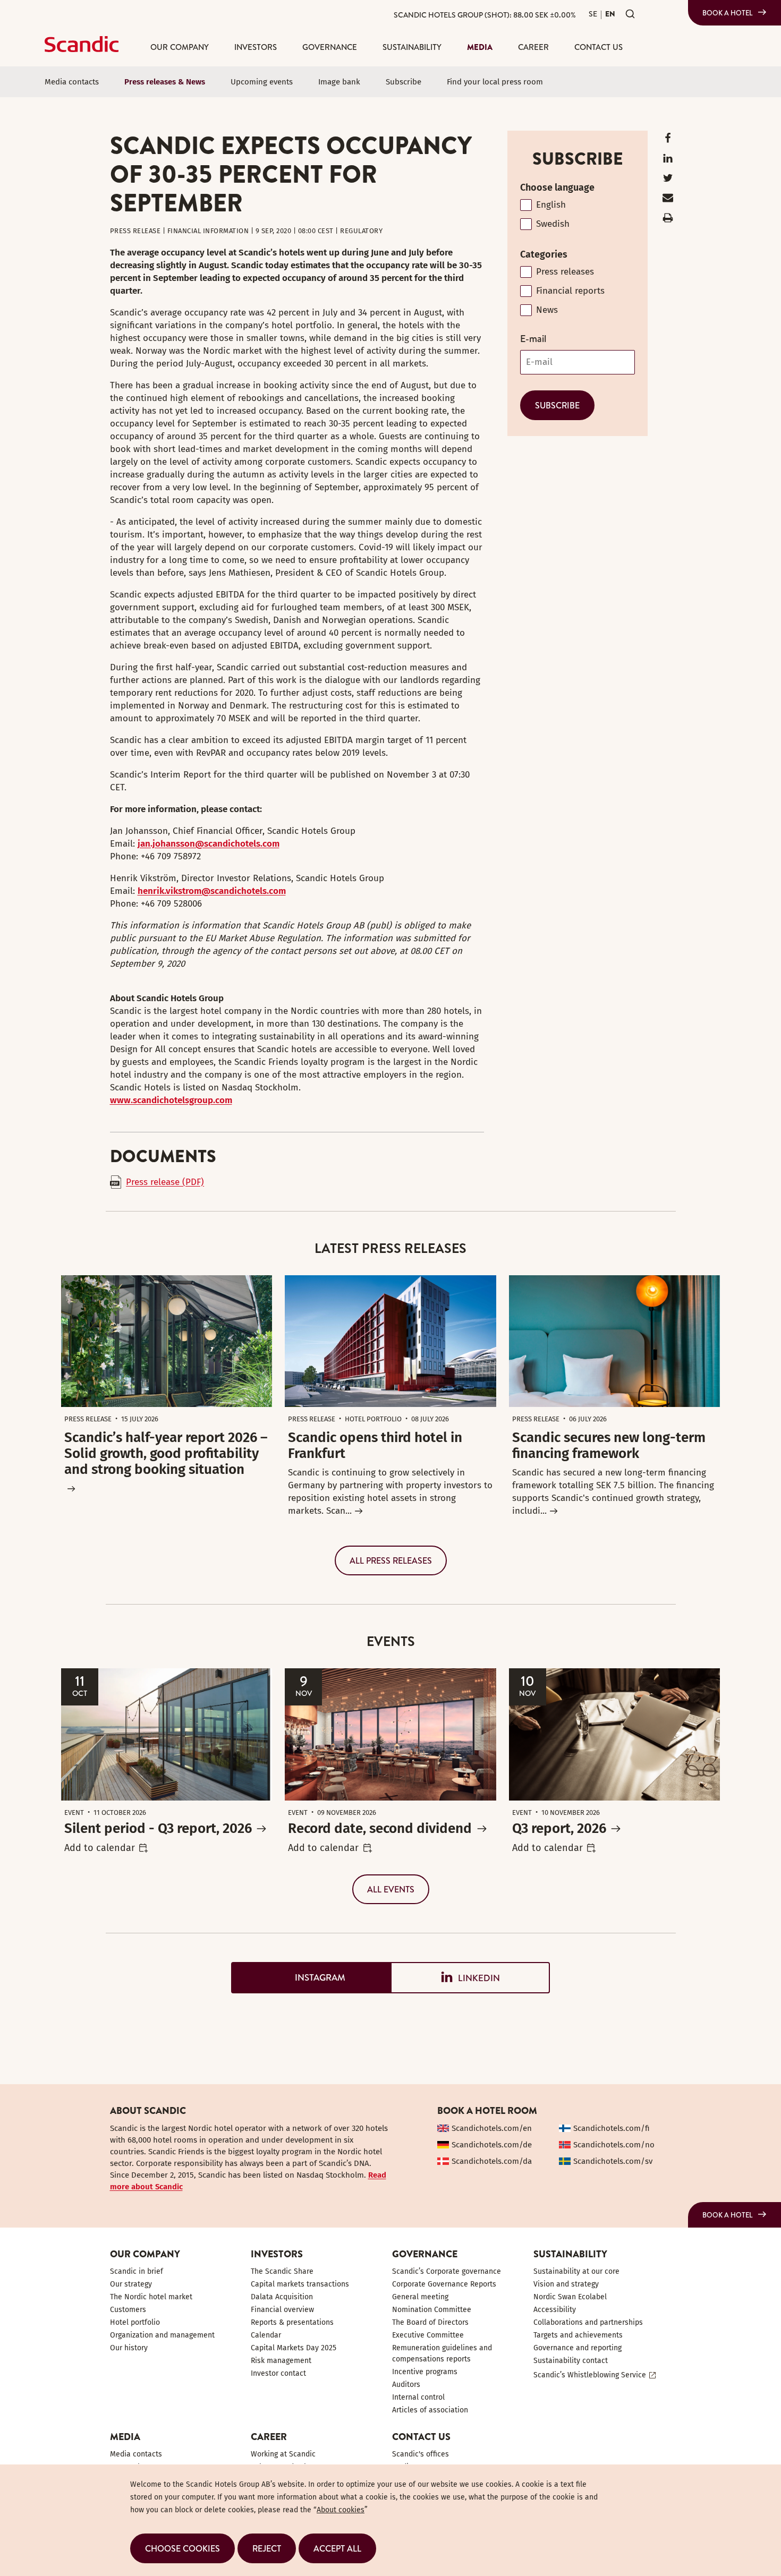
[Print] (668, 220)
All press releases (391, 1560)
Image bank (339, 82)
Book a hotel (728, 13)
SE (593, 14)
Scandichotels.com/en (492, 2128)
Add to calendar (100, 1848)
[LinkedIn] (668, 161)
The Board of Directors (430, 2322)
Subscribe (404, 82)
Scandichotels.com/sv (613, 2161)
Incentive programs (425, 2372)
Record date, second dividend (380, 1828)
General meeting (420, 2297)
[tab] (311, 1978)
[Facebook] (668, 140)
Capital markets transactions (300, 2284)
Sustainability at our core (576, 2271)
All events (391, 1889)
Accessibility (555, 2310)
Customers (128, 2310)
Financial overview (282, 2310)
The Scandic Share (282, 2271)
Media (480, 47)
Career (533, 47)
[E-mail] (668, 200)
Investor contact (278, 2373)
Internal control (418, 2397)
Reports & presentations (292, 2322)
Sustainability (412, 47)
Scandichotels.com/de (492, 2145)
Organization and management (162, 2335)
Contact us (599, 47)
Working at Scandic (283, 2454)
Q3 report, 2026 (559, 1828)
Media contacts (72, 82)
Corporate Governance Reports (444, 2284)
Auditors (406, 2385)
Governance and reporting (578, 2348)
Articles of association (430, 2410)
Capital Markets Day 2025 (294, 2348)
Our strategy (131, 2284)
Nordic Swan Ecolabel (570, 2297)
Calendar (266, 2335)
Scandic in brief (137, 2271)
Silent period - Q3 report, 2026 (158, 1828)
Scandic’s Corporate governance (447, 2271)
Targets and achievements (578, 2335)
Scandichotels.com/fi (612, 2128)
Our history (129, 2348)
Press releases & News (165, 82)
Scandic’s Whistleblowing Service (590, 2375)
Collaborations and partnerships (588, 2322)
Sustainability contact (571, 2361)
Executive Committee (428, 2335)
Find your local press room (495, 82)
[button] (182, 2548)
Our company (180, 47)
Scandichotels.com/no (614, 2145)
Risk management (281, 2361)
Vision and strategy (566, 2284)
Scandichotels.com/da (492, 2161)
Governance (330, 47)
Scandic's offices (421, 2454)
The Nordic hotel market (151, 2297)
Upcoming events (262, 82)
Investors (256, 47)
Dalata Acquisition (282, 2297)
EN (610, 14)
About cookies (341, 2510)
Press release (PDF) (165, 1182)
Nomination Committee (432, 2310)
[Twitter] (668, 180)
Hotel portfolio (135, 2322)
